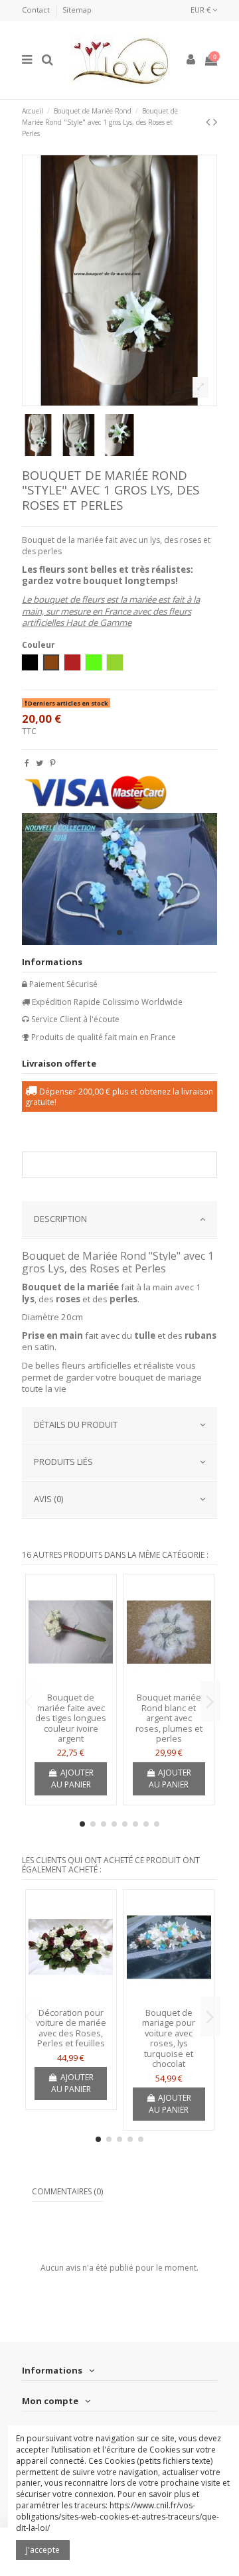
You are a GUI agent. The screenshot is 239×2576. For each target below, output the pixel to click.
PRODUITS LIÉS (63, 1462)
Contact (37, 10)
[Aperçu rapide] (71, 1683)
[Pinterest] (53, 763)
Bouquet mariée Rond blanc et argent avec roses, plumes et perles (169, 1718)
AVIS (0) (48, 1499)
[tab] (119, 1220)
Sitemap (77, 10)
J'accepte (43, 2550)
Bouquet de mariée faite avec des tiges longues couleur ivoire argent (71, 1718)
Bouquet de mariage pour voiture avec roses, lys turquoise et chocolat (169, 2038)
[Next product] (215, 121)
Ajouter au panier (72, 1779)
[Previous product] (209, 121)
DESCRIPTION (60, 1219)
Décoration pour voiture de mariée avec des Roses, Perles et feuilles (71, 2028)
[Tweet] (40, 763)
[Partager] (27, 763)
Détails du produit (76, 1424)
